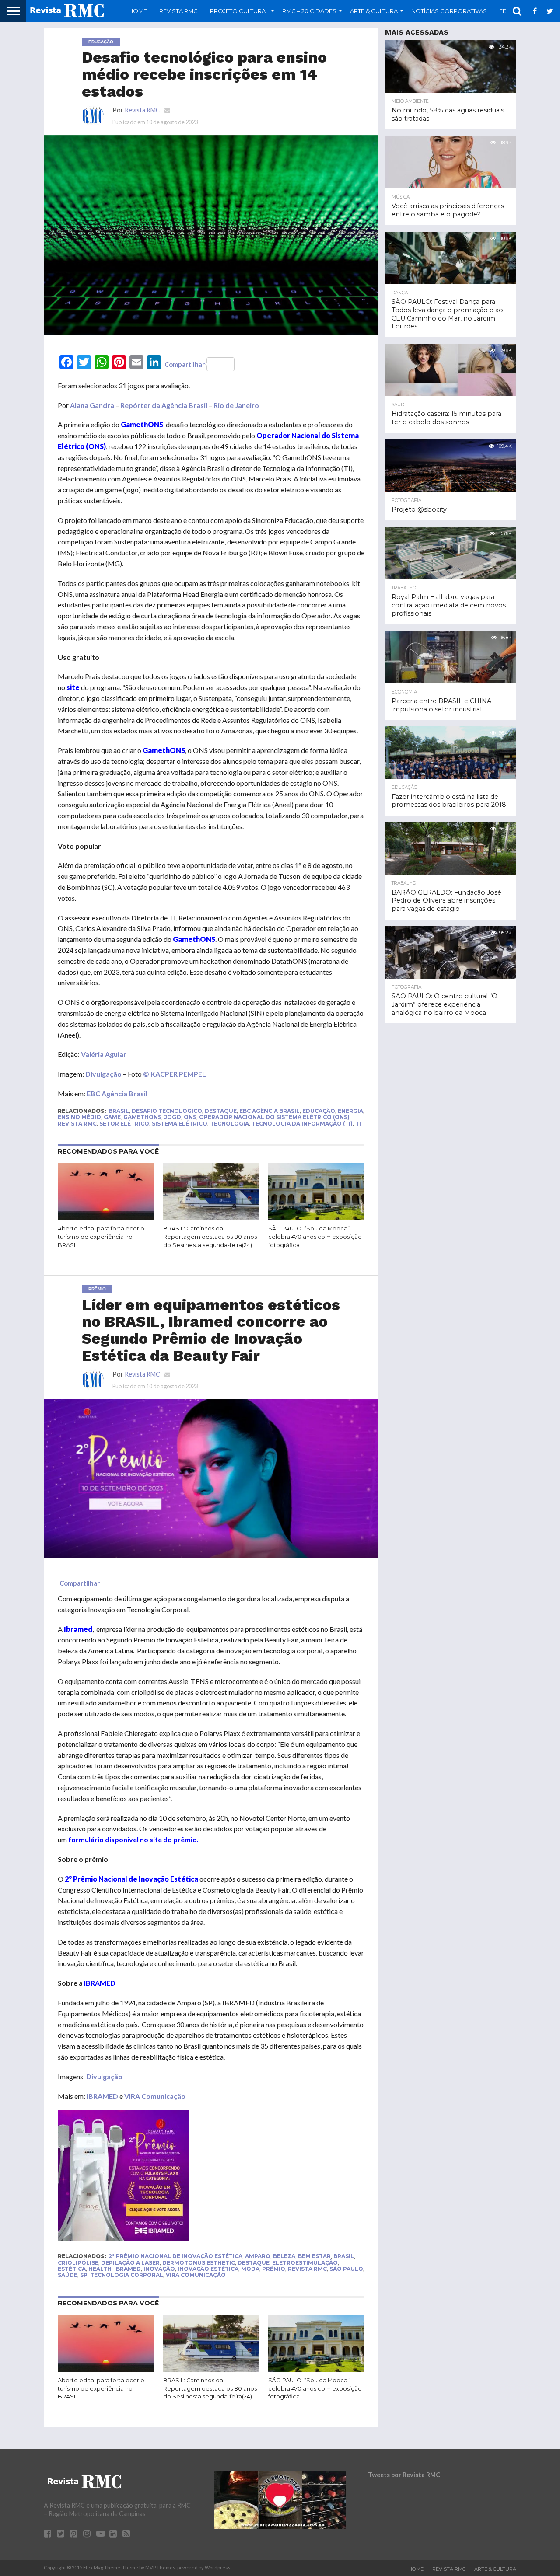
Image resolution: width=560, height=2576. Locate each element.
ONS (190, 1117)
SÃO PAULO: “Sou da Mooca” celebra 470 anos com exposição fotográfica (315, 1237)
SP (84, 2275)
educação (319, 1111)
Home (138, 11)
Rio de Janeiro (236, 405)
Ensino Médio (79, 1117)
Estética (72, 2269)
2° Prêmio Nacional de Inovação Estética (175, 2256)
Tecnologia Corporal (127, 2275)
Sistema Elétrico (180, 1124)
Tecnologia (229, 1124)
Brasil (119, 1111)
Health (100, 2269)
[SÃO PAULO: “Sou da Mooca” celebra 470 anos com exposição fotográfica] (316, 1218)
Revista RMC (178, 11)
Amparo (258, 2256)
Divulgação (103, 1074)
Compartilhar (185, 364)
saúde (68, 2275)
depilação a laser (130, 2263)
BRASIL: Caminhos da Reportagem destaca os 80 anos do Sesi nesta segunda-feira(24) (210, 1237)
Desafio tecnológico (167, 1111)
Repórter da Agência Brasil (164, 405)
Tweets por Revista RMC (404, 2475)
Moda (250, 2269)
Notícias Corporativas (449, 11)
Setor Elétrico (124, 1124)
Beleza (284, 2256)
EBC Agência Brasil (117, 1093)
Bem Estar (314, 2256)
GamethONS (142, 1117)
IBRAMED (102, 2096)
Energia (350, 1111)
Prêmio (274, 2269)
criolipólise (78, 2263)
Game (112, 1117)
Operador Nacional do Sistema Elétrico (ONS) (274, 1117)
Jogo (173, 1117)
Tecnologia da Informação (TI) (302, 1124)
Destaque (221, 1111)
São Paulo (346, 2269)
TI (358, 1124)
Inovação (159, 2269)
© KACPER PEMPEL (175, 1074)
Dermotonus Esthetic (199, 2263)
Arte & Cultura (495, 2569)
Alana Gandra (92, 405)
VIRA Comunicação (155, 2096)
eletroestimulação (305, 2263)
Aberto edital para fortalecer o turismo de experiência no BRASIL (101, 1237)
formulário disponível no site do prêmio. (133, 1839)
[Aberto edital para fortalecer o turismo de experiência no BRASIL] (106, 1218)
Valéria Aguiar (104, 1054)
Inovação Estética (208, 2269)
